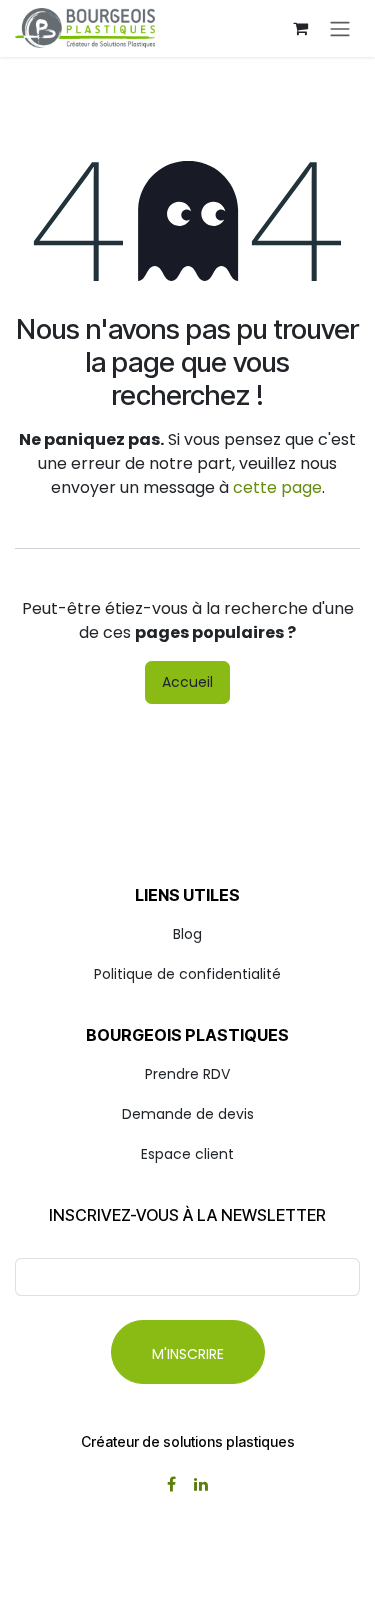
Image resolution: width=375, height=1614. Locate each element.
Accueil (187, 682)
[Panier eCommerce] (300, 28)
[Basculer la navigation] (340, 28)
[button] (188, 1352)
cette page (277, 487)
